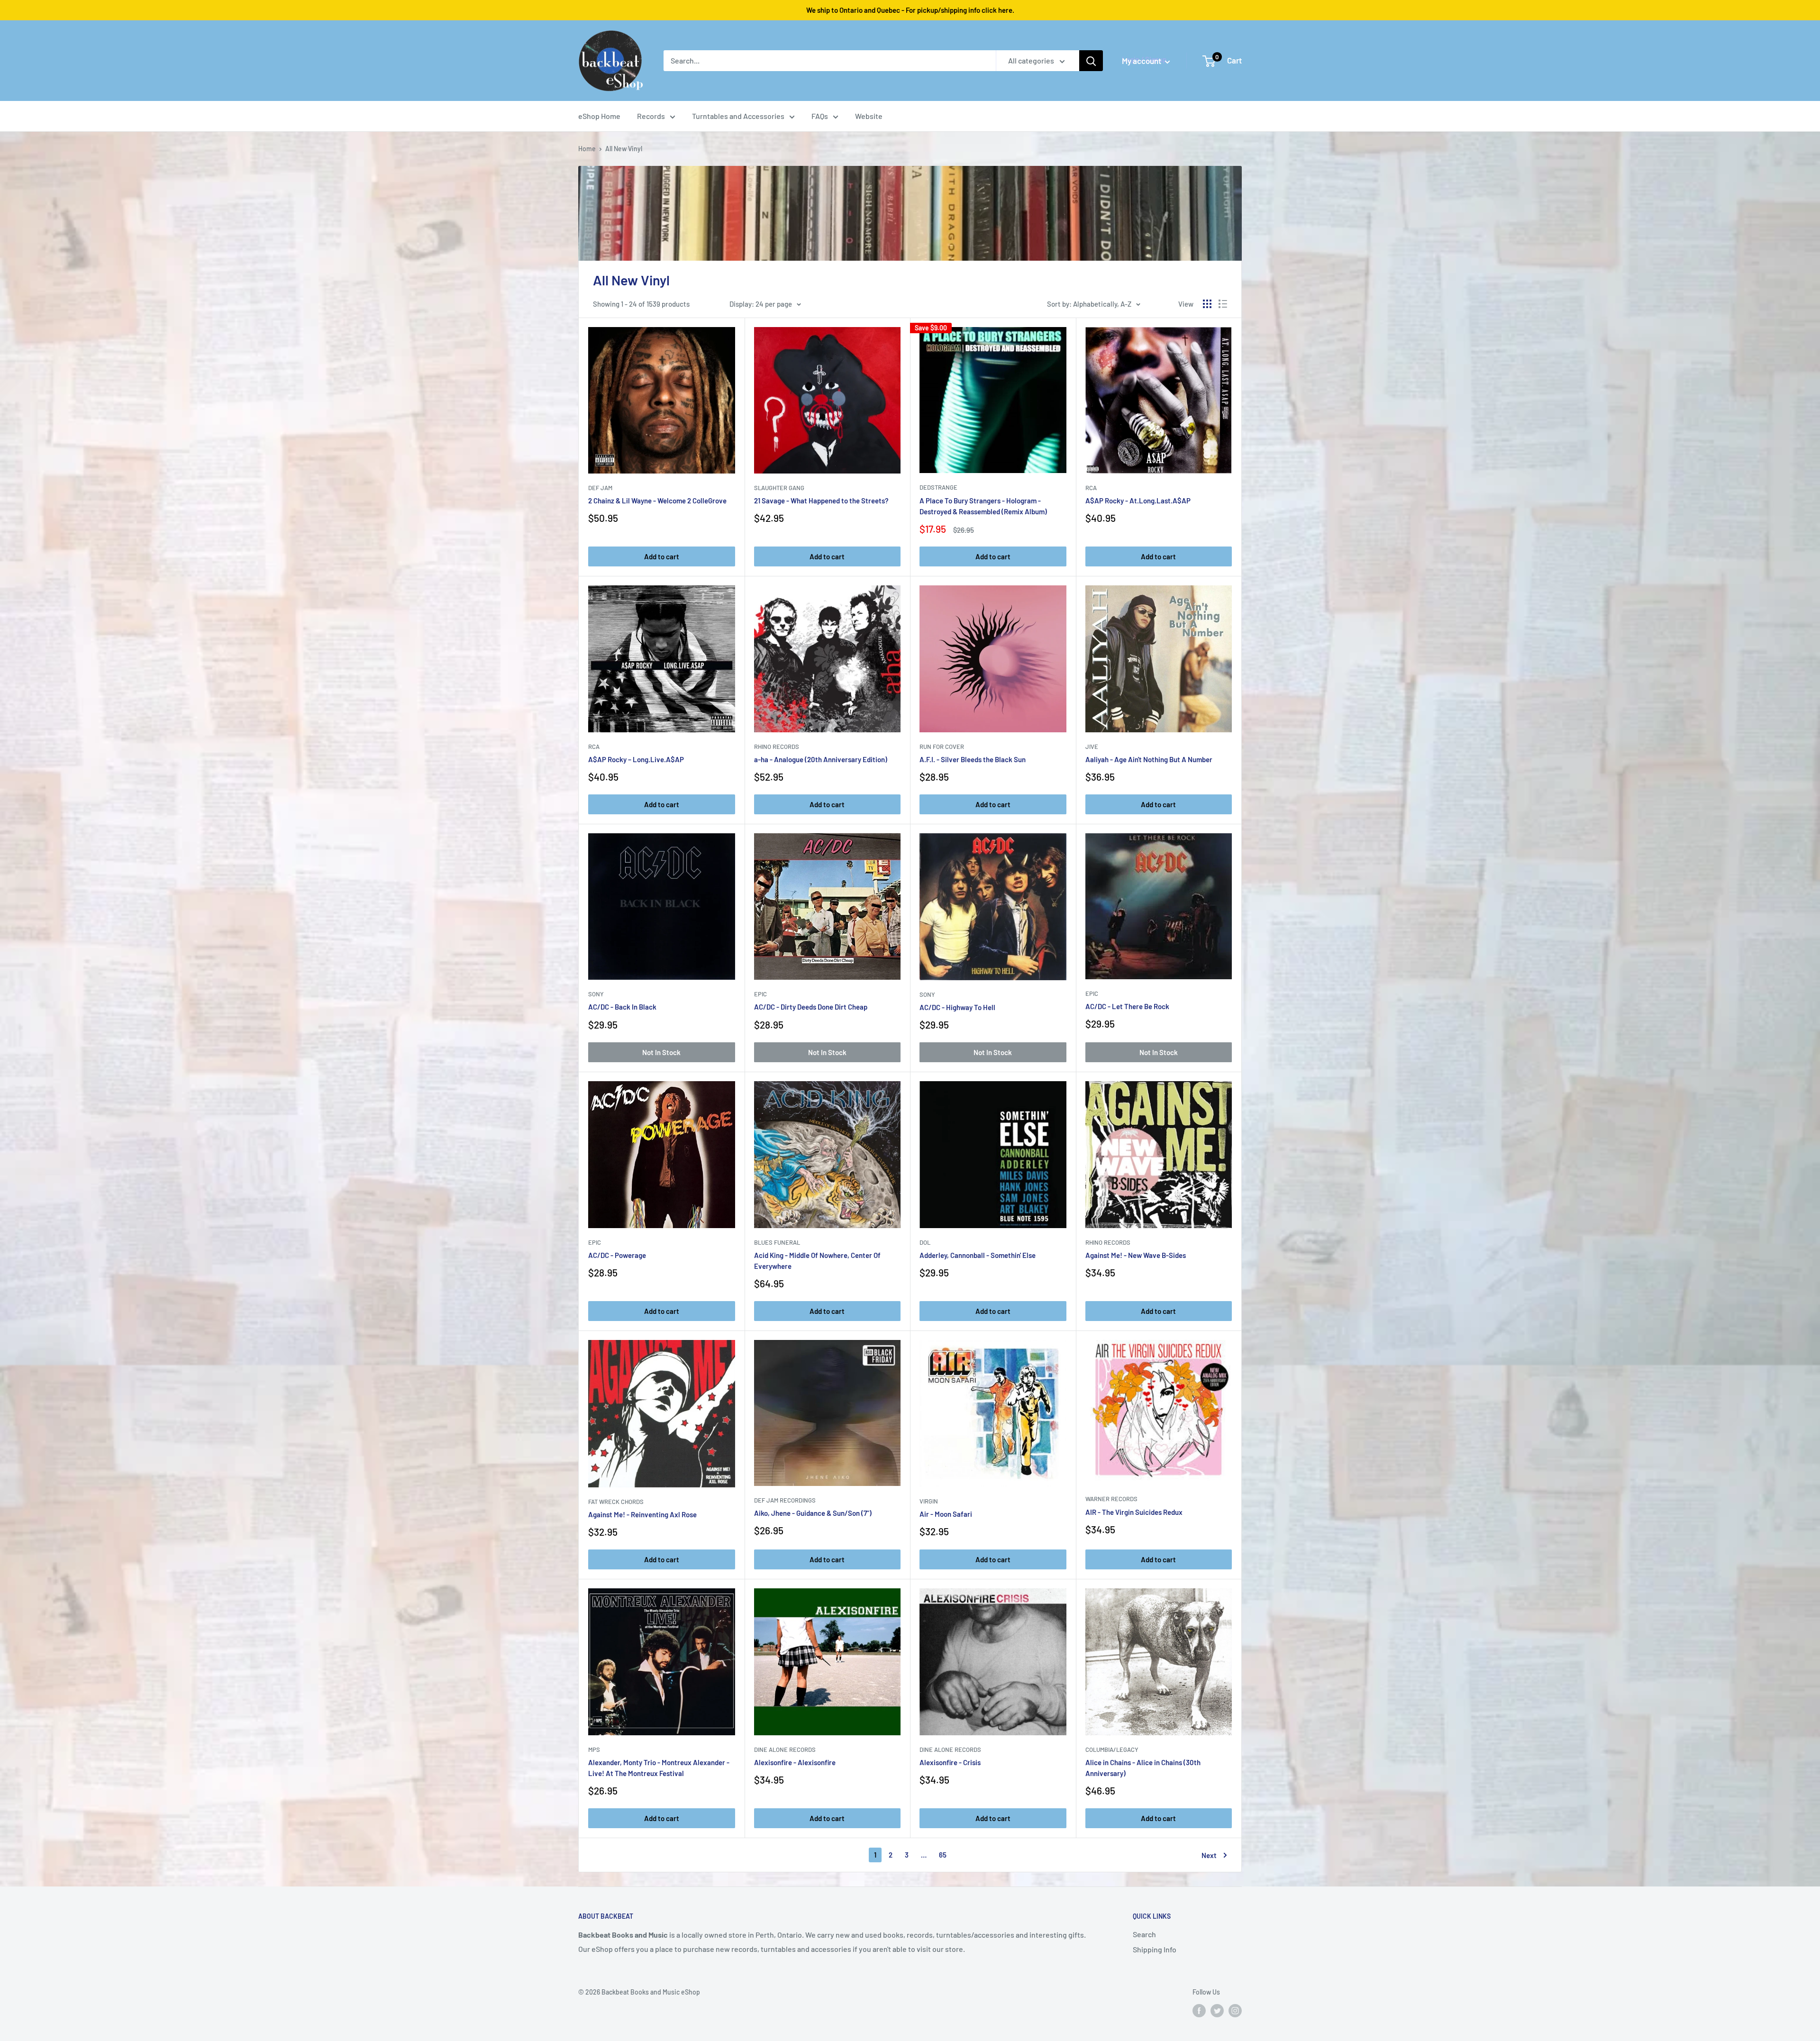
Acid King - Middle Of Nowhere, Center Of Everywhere (817, 1261)
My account (1142, 61)
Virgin (929, 1501)
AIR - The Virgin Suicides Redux (1134, 1512)
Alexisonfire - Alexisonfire (795, 1762)
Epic (760, 994)
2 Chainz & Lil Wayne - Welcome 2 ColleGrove (657, 501)
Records (651, 116)
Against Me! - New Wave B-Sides (1136, 1255)
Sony (596, 994)
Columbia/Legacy (1112, 1749)
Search (1144, 1934)
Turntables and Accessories (738, 116)
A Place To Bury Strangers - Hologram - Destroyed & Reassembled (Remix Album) (983, 506)
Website (869, 116)
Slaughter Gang (779, 488)
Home (587, 149)
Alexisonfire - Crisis (950, 1762)
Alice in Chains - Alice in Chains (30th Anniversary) (1143, 1768)
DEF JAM (600, 488)
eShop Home (599, 116)
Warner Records (1111, 1499)
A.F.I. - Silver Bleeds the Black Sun (973, 759)
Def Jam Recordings (785, 1500)
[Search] (1091, 61)
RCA (1091, 488)
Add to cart (662, 556)
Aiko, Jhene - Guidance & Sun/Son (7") (813, 1513)
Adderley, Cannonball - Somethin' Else (978, 1255)
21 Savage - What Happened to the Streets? (821, 501)
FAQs (820, 116)
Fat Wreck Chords (616, 1502)
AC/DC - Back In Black (622, 1007)
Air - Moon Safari (946, 1514)
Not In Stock (661, 1052)
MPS (594, 1749)
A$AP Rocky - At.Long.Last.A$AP (1138, 501)
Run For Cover (942, 747)
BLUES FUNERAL (777, 1242)
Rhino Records (777, 747)
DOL (925, 1242)
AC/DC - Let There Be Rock (1127, 1006)
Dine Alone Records (785, 1749)
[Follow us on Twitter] (1217, 2010)
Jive (1092, 747)
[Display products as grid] (1207, 304)
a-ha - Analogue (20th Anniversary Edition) (821, 759)
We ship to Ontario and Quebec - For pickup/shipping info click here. (910, 10)
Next (1209, 1855)
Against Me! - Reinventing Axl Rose (642, 1514)
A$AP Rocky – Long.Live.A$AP (636, 759)
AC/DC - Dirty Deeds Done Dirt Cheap (811, 1007)
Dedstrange (938, 487)
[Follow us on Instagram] (1235, 2010)
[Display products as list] (1223, 304)
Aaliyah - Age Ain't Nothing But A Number (1149, 759)
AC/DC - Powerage (617, 1255)
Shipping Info (1155, 1949)
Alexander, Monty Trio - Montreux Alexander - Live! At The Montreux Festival (659, 1768)
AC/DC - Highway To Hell (957, 1007)
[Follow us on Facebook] (1199, 2010)
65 (943, 1855)
